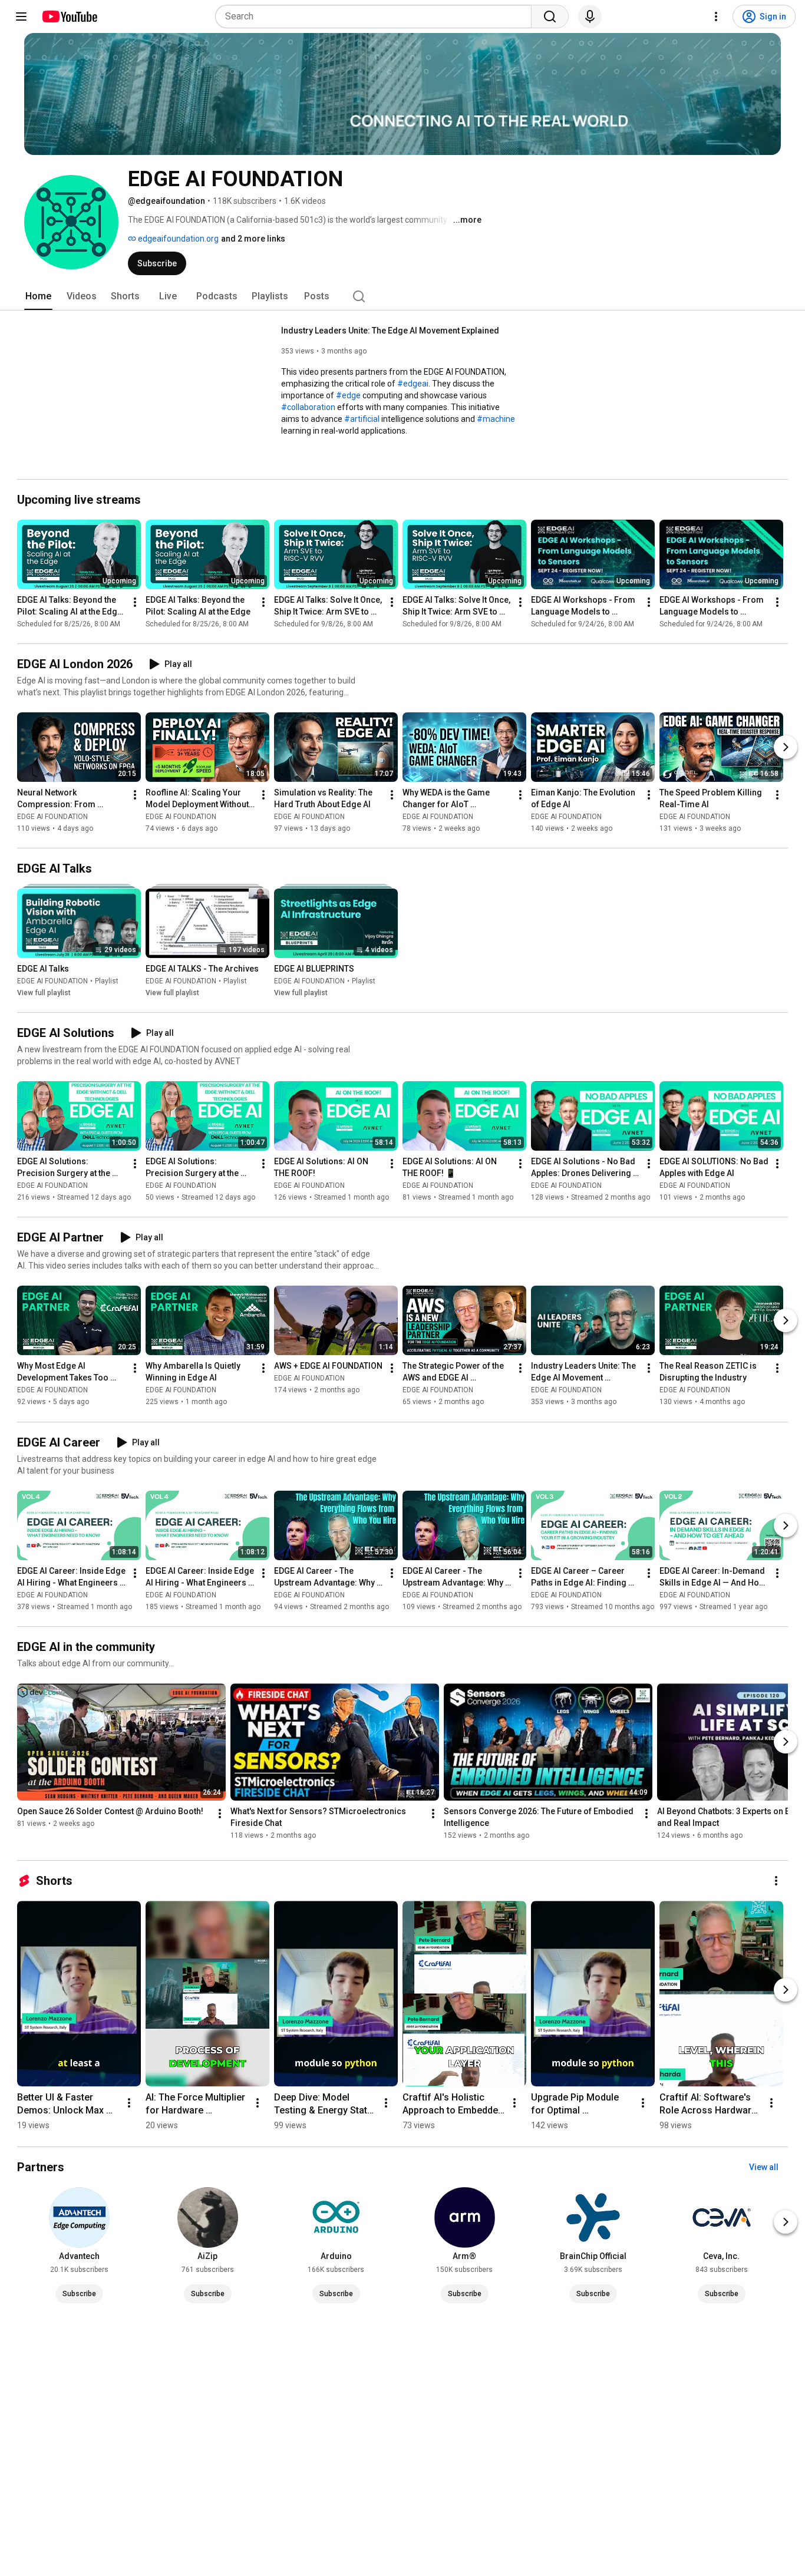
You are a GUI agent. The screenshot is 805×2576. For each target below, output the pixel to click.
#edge (348, 395)
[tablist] (402, 296)
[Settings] (716, 16)
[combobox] (377, 16)
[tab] (38, 296)
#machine (496, 419)
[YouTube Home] (69, 16)
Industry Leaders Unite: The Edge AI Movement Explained (390, 331)
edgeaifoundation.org (177, 239)
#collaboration (308, 407)
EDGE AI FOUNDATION (52, 817)
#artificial (362, 419)
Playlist (107, 981)
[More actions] (135, 602)
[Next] (786, 747)
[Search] (550, 16)
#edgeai (413, 384)
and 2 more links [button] (253, 239)
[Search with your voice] (590, 16)
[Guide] (21, 16)
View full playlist (44, 993)
